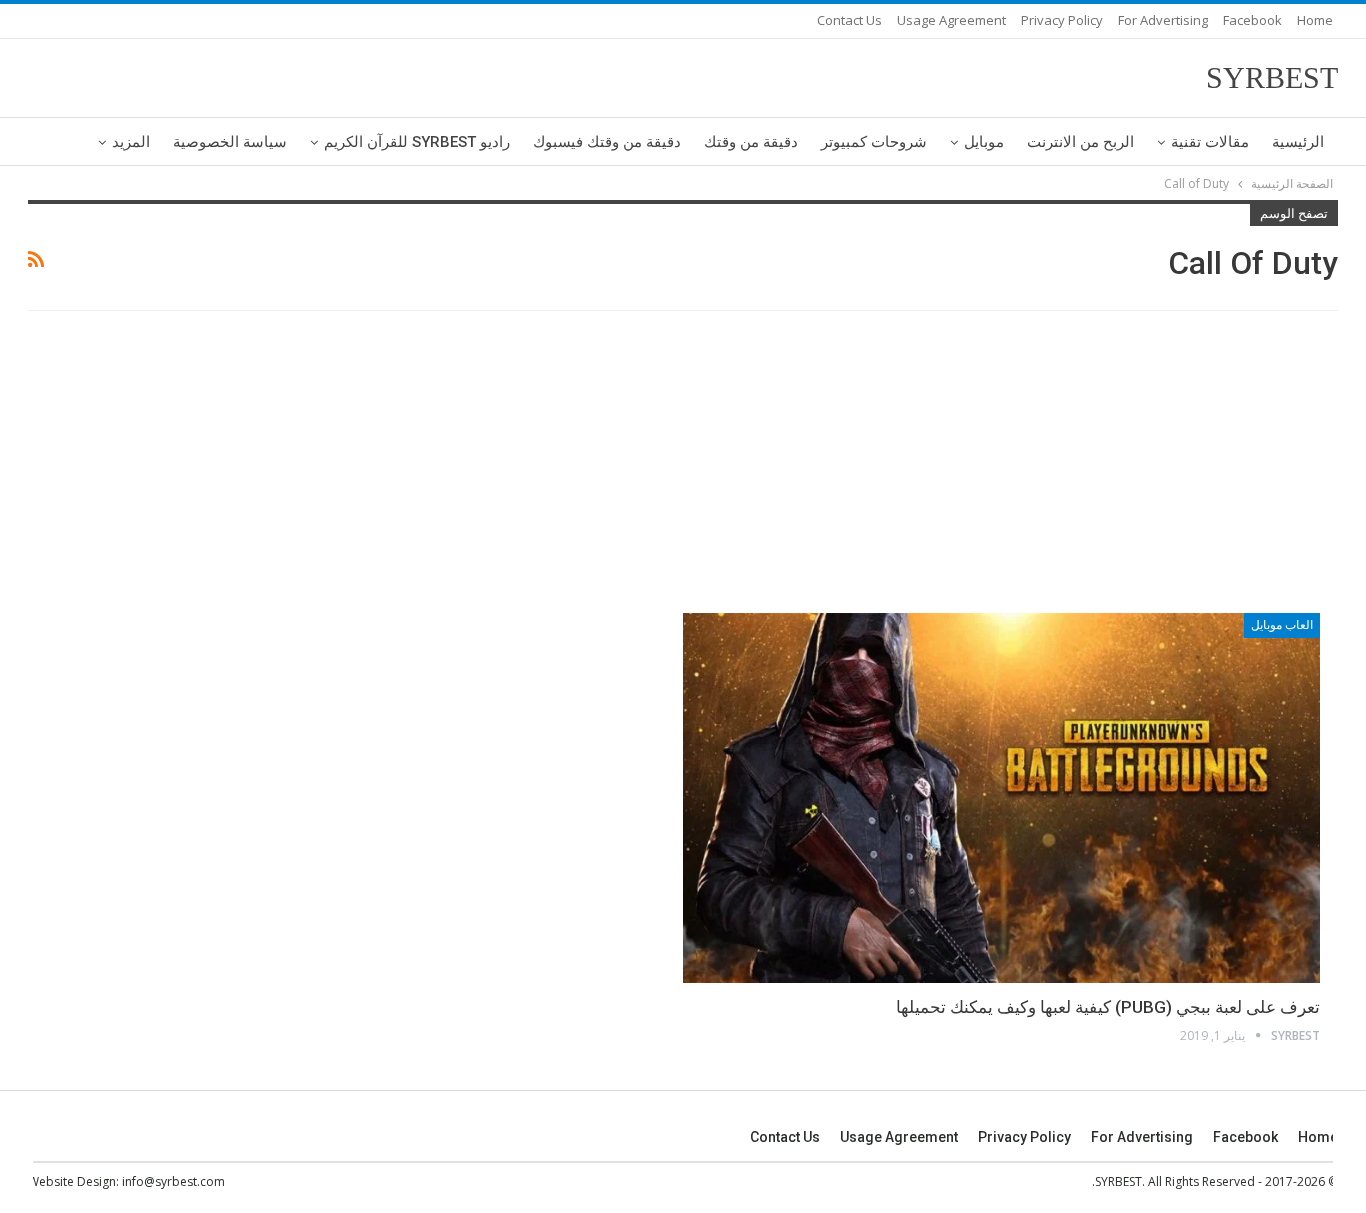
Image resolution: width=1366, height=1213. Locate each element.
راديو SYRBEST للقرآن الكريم (417, 142)
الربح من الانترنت (1080, 142)
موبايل (984, 142)
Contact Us (849, 20)
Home (1315, 20)
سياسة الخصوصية (230, 142)
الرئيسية (1298, 142)
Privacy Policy (1062, 20)
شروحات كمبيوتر (874, 142)
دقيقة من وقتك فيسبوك (607, 142)
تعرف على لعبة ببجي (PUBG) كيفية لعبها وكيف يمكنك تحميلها (1108, 1007)
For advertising (1163, 20)
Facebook (1252, 20)
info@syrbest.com (173, 1181)
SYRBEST (1272, 77)
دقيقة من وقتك (751, 142)
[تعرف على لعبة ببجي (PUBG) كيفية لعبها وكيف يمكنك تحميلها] (1001, 797)
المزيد (131, 142)
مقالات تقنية (1210, 142)
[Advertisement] (683, 465)
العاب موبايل (1282, 625)
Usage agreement (951, 20)
